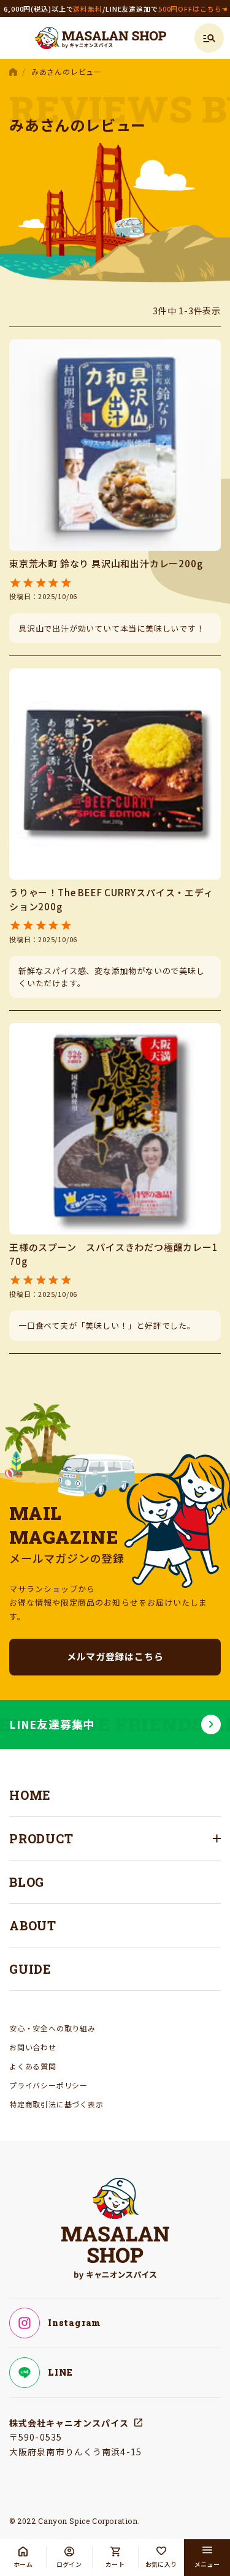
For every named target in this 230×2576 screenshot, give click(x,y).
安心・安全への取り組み (52, 2028)
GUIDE (30, 1969)
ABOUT (33, 1925)
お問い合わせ (33, 2047)
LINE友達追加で (167, 9)
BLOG (27, 1882)
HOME (14, 72)
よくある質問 (33, 2066)
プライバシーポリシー (48, 2085)
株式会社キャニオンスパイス (69, 2423)
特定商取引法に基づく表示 (56, 2104)
